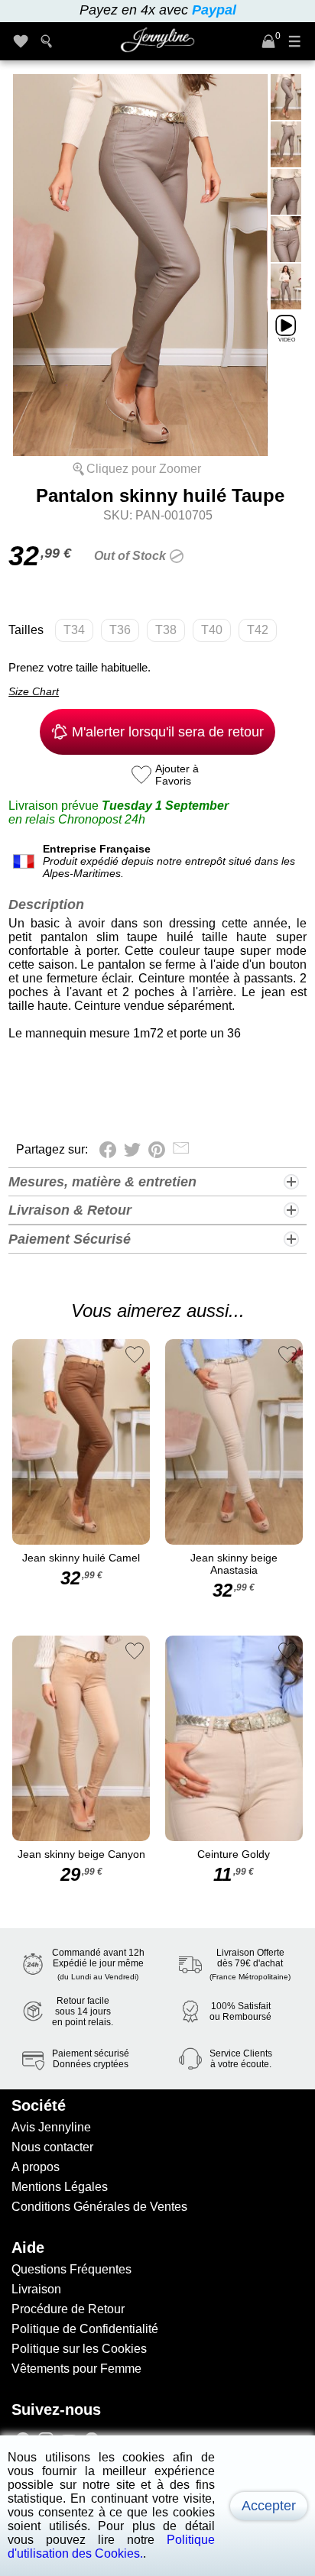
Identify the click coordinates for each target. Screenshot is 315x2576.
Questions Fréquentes (71, 2269)
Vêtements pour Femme (76, 2369)
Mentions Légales (60, 2187)
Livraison (36, 2289)
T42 (258, 630)
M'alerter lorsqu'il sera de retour (168, 732)
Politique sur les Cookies (79, 2349)
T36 (120, 630)
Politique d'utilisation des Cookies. (111, 2547)
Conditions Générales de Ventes (99, 2207)
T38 (166, 630)
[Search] (47, 41)
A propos (36, 2167)
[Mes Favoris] (21, 41)
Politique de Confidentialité (85, 2329)
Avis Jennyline (51, 2127)
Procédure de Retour (68, 2309)
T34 (74, 630)
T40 (212, 630)
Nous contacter (52, 2147)
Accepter (269, 2506)
